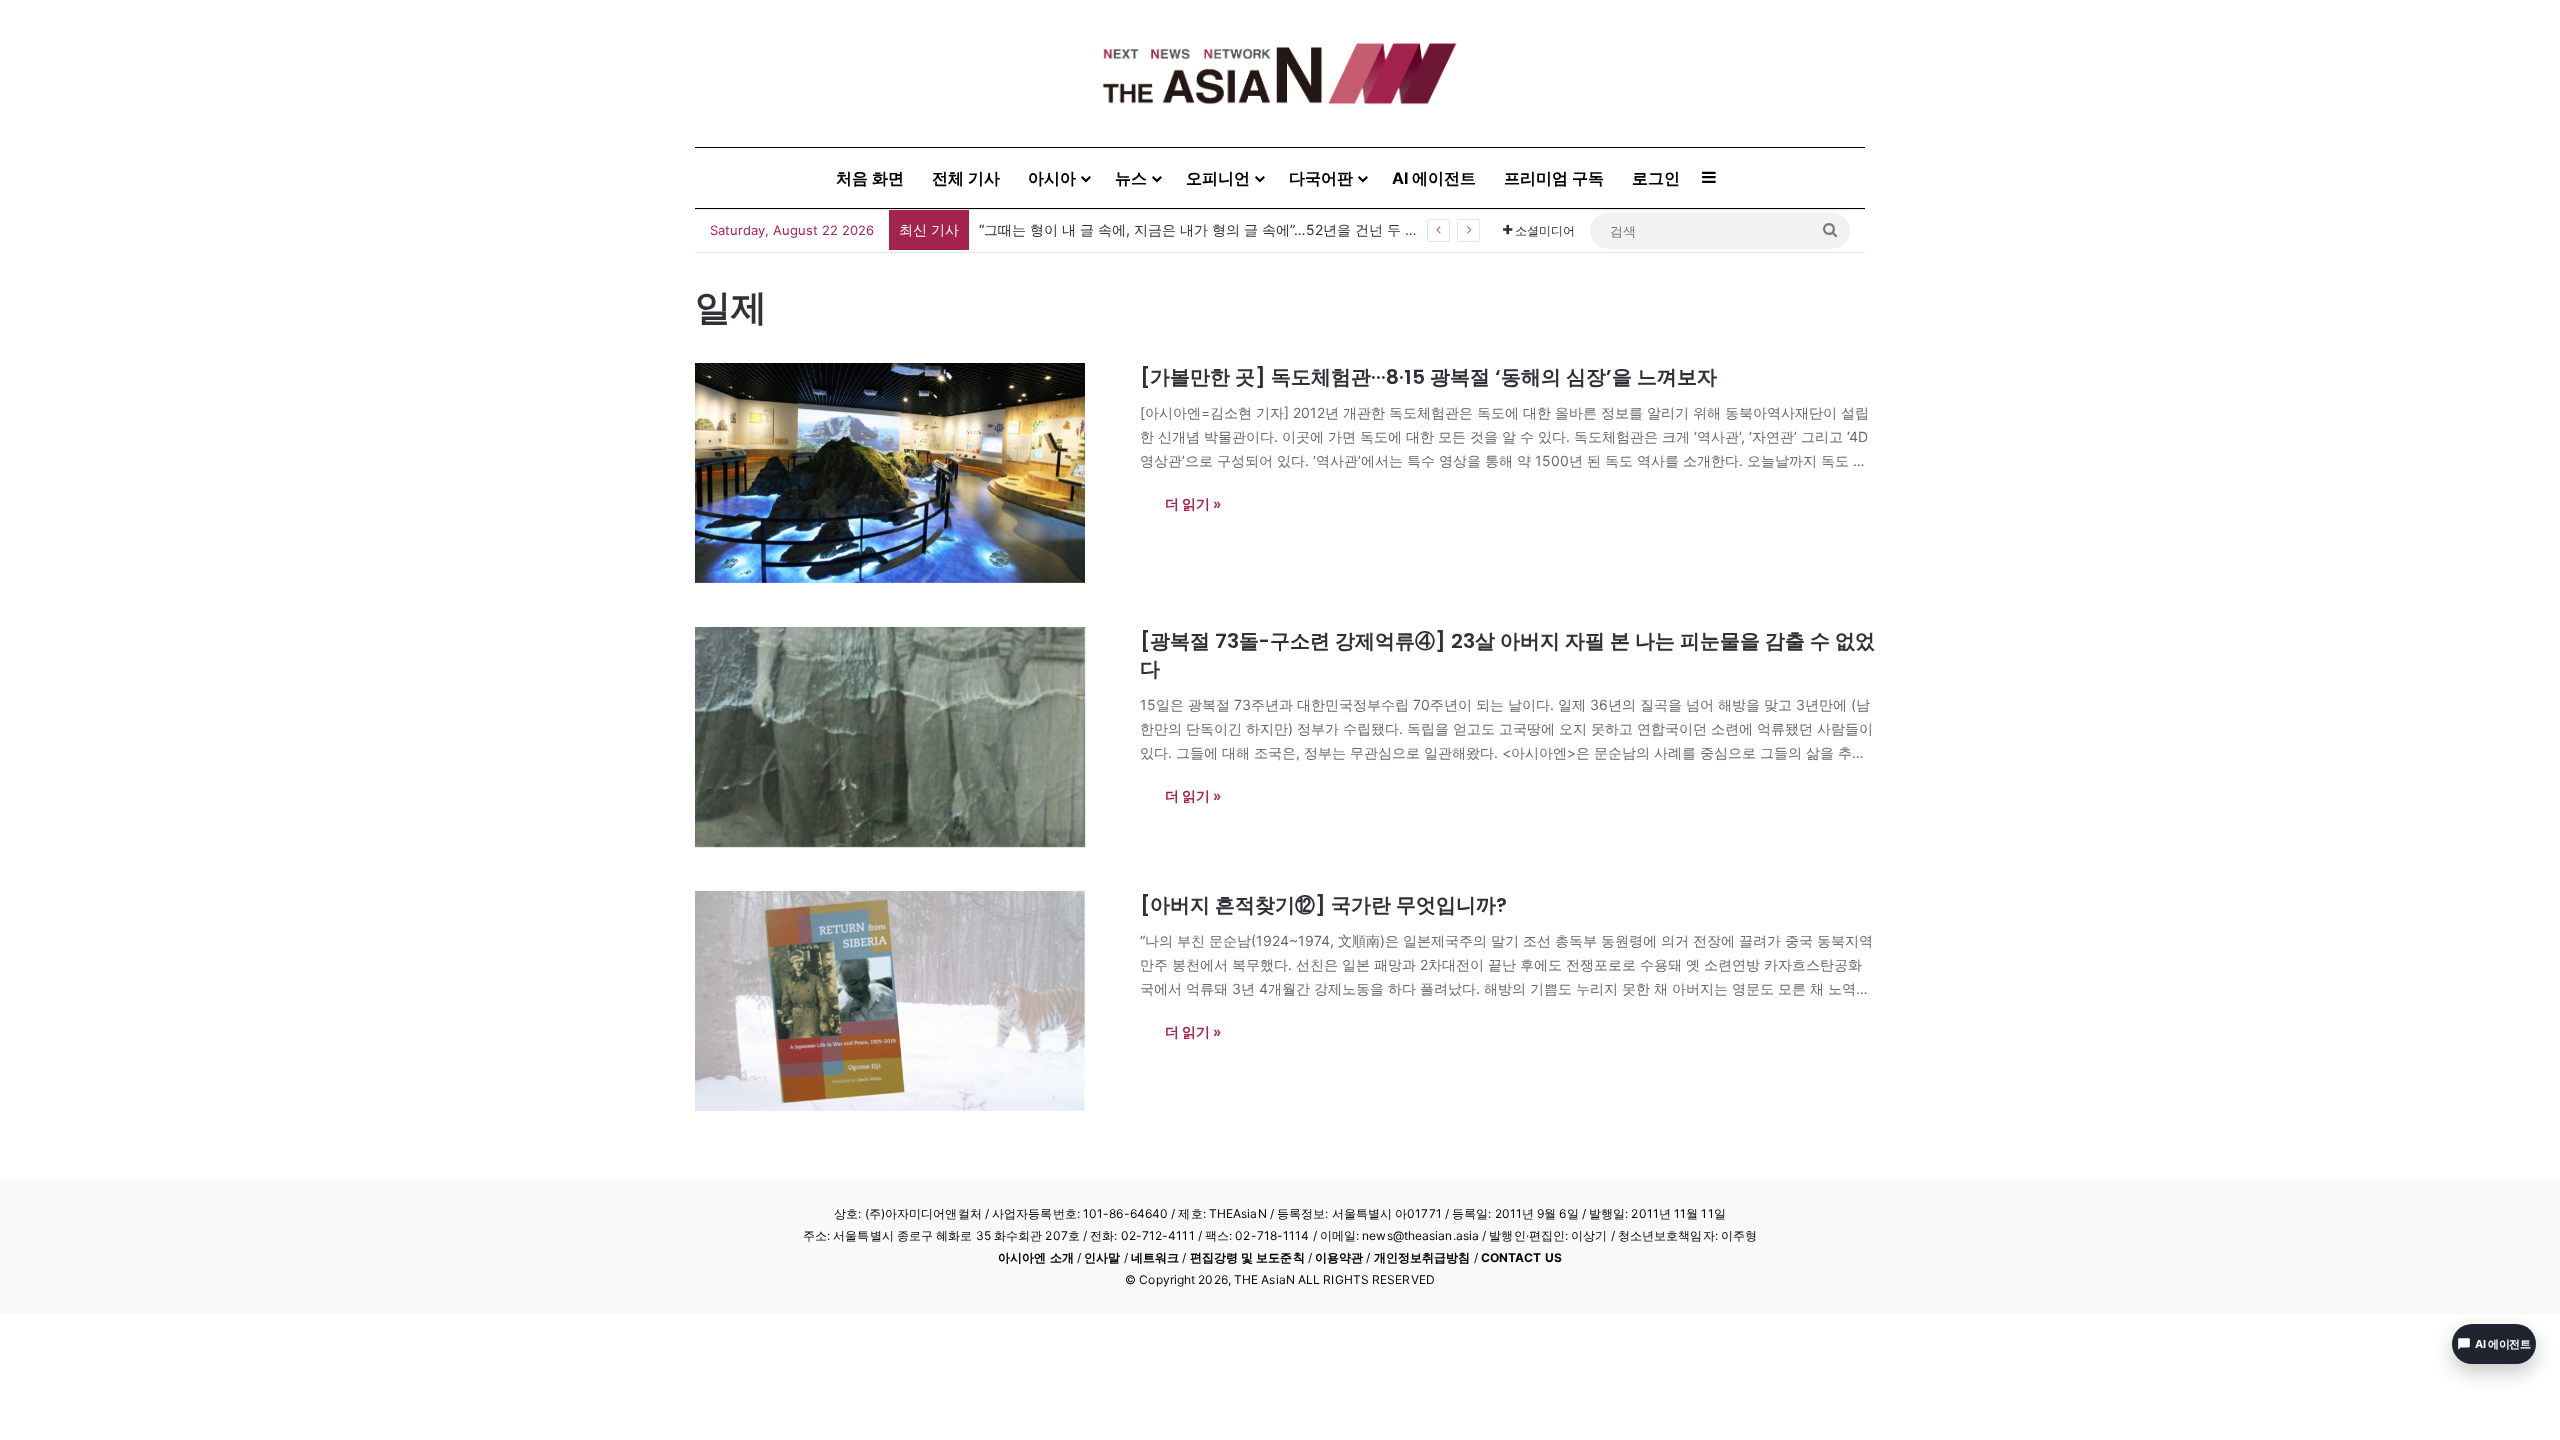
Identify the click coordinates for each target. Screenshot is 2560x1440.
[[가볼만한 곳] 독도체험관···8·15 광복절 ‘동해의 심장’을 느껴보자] (905, 473)
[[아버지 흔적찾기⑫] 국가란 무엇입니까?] (905, 1001)
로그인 (1656, 178)
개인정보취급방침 (1422, 1257)
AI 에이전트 (1434, 178)
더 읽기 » (1193, 503)
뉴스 (1131, 178)
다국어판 (1321, 178)
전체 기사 (966, 178)
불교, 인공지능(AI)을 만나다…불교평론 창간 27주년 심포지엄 (1170, 229)
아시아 (1052, 178)
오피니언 (1218, 178)
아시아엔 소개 (1036, 1257)
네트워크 (1155, 1257)
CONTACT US (1521, 1257)
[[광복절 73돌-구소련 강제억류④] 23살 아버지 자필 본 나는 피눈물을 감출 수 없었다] (905, 737)
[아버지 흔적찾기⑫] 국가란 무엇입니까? (1323, 905)
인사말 (1102, 1257)
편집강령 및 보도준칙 (1247, 1257)
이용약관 (1339, 1257)
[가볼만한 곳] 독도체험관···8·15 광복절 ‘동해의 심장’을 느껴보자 (1428, 377)
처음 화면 (870, 178)
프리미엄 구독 (1554, 178)
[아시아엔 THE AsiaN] (1280, 73)
